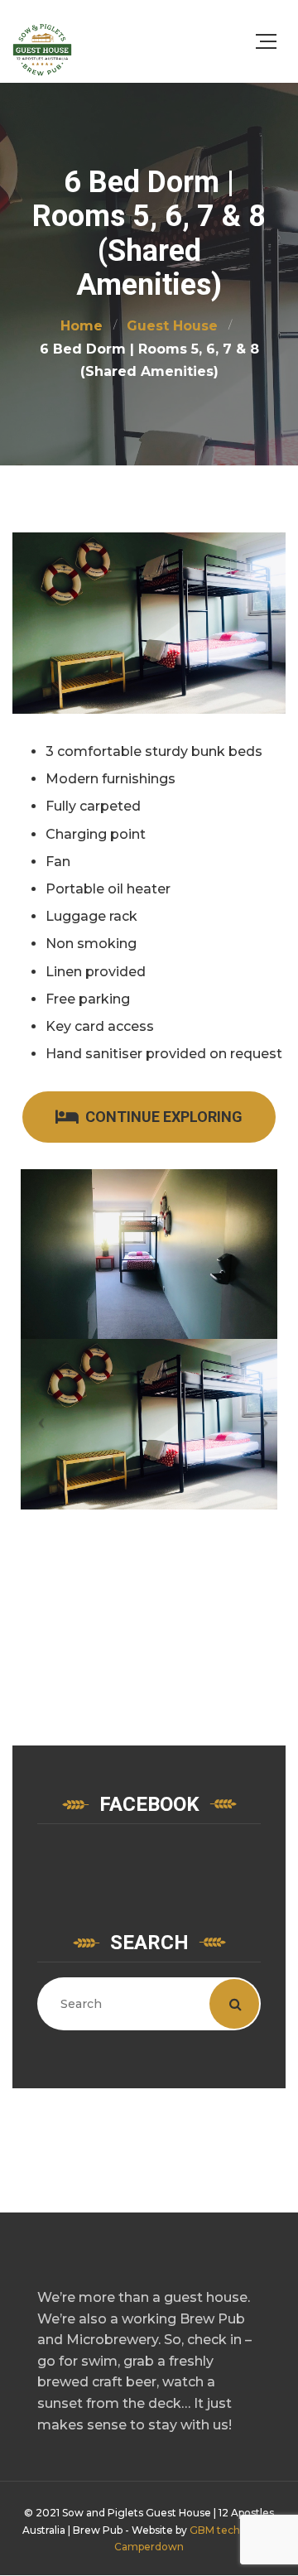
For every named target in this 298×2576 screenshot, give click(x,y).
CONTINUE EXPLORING (164, 1117)
